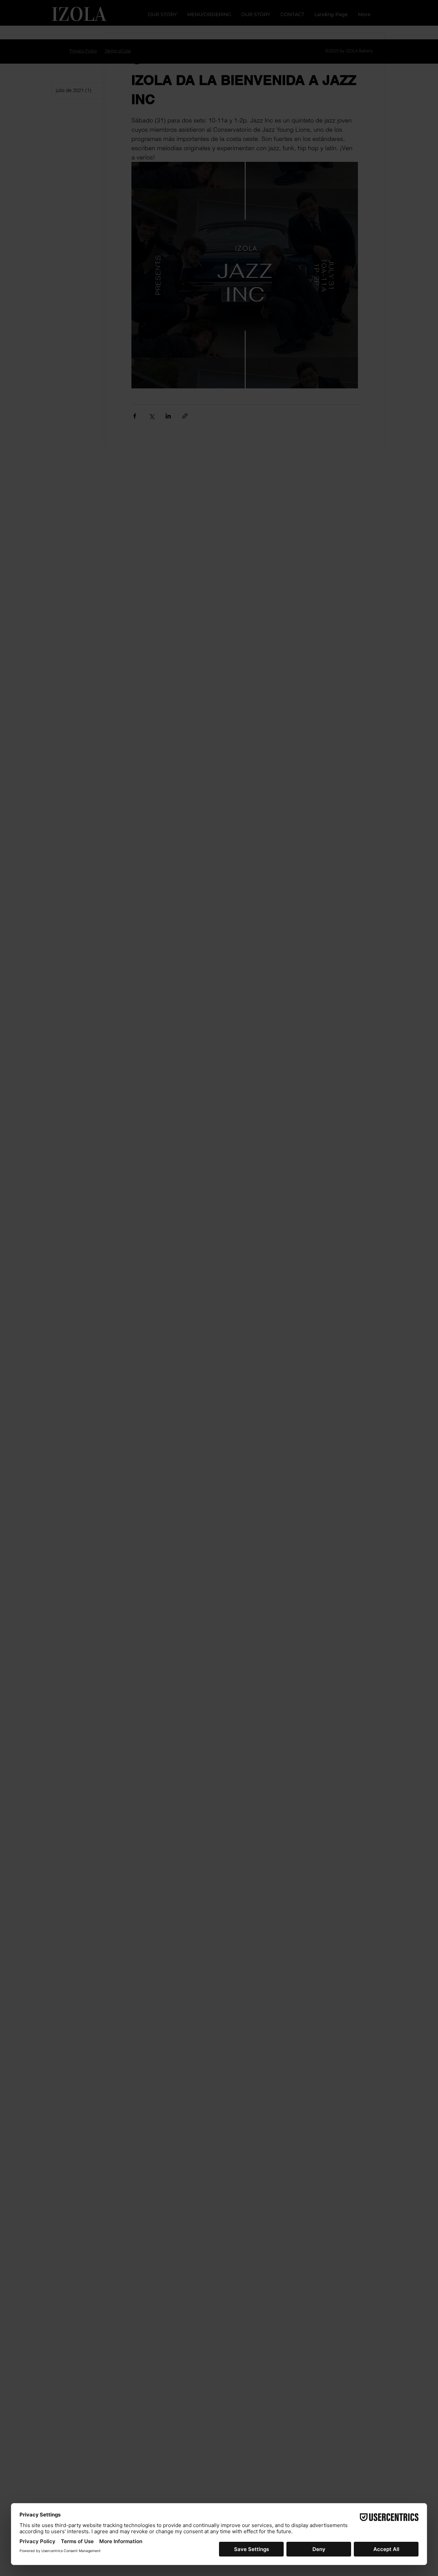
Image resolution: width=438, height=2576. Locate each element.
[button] (352, 1193)
